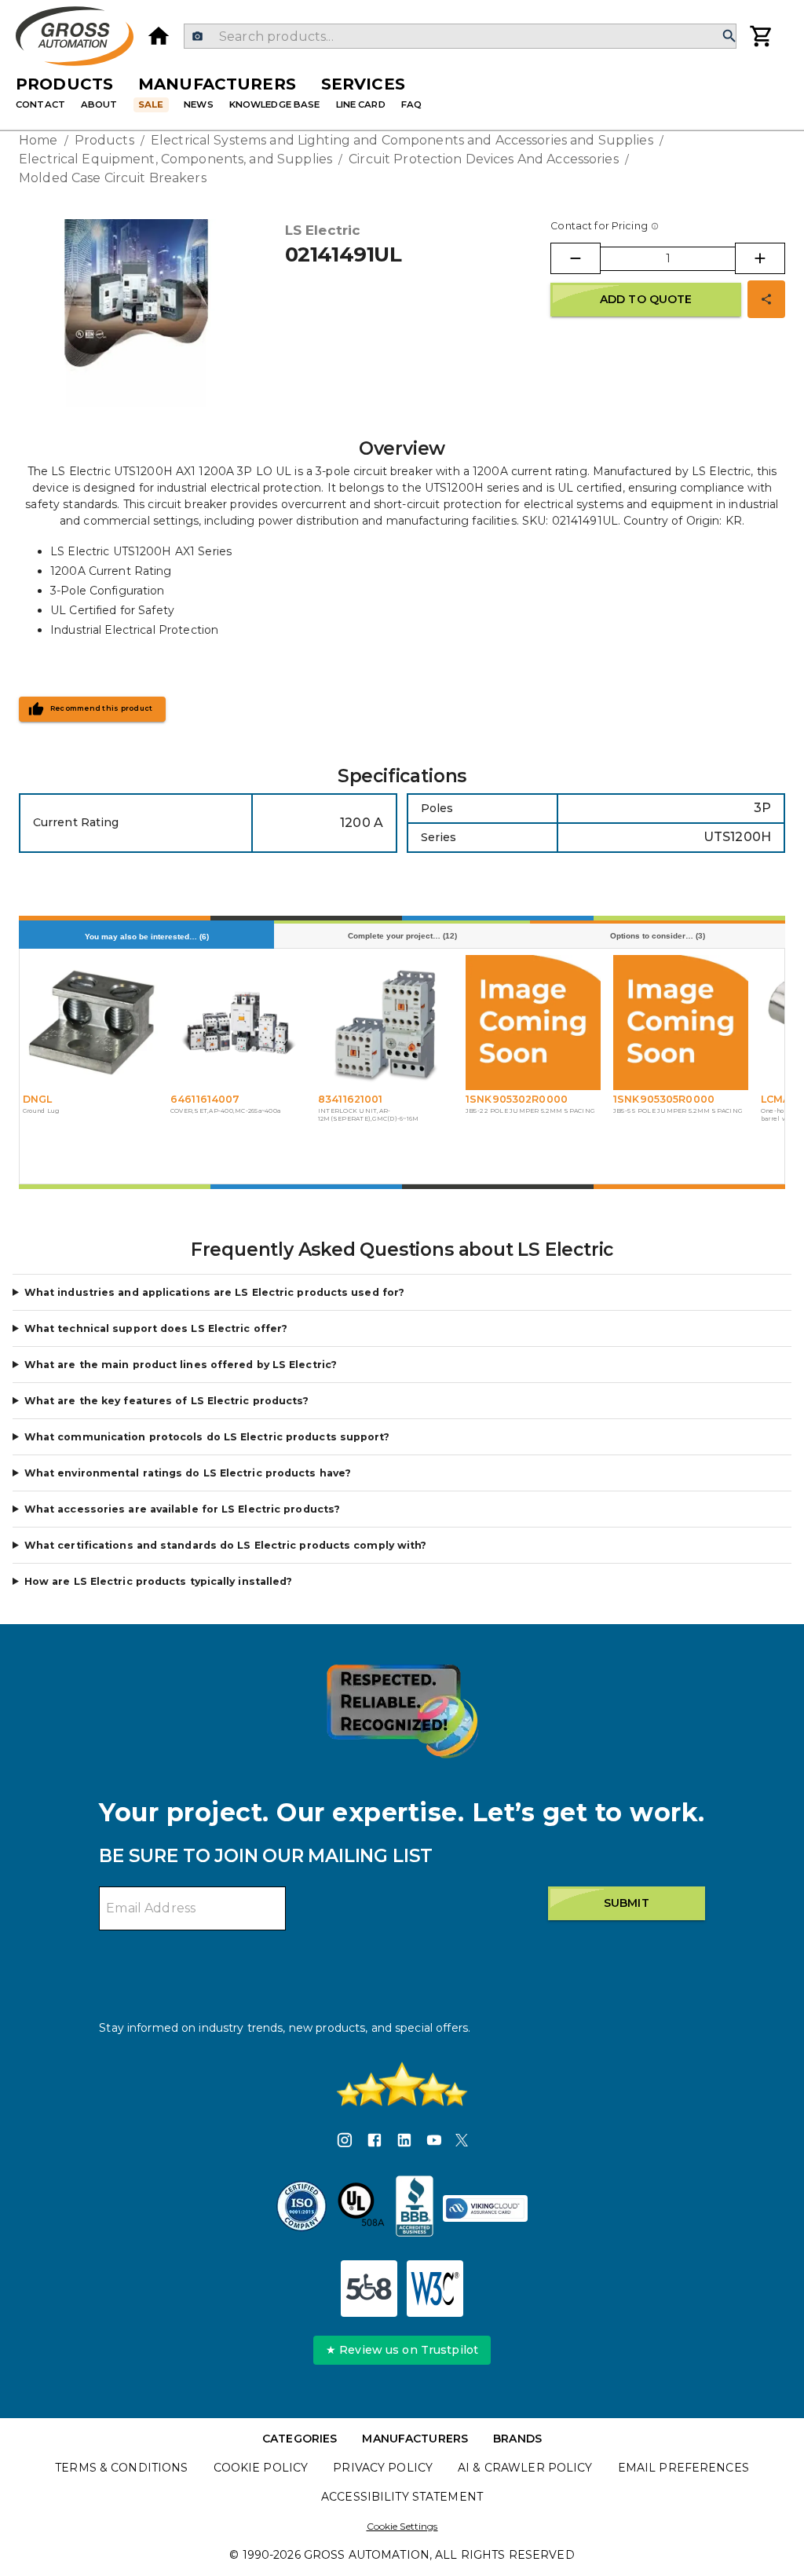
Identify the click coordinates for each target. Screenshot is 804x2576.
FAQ (411, 104)
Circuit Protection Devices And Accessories (484, 159)
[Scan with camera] (197, 37)
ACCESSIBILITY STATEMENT (402, 2497)
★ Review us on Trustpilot (402, 2350)
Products (64, 84)
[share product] (766, 299)
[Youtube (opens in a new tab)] (434, 2142)
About (99, 104)
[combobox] (460, 36)
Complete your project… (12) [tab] (402, 936)
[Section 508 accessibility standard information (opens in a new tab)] (369, 2289)
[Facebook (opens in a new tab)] (375, 2142)
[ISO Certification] (301, 2208)
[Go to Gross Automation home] (159, 36)
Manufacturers (217, 84)
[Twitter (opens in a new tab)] (462, 2142)
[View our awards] (402, 1711)
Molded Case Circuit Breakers (113, 178)
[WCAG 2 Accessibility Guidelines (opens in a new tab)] (435, 2289)
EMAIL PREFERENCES (683, 2468)
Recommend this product (102, 708)
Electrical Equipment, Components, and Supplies (175, 159)
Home (38, 140)
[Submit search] (729, 37)
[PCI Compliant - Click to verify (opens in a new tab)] (485, 2208)
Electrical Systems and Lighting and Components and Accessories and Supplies (402, 140)
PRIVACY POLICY (383, 2468)
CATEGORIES (300, 2439)
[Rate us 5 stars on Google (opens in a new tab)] (402, 2084)
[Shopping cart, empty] (762, 36)
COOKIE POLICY (261, 2468)
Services (363, 84)
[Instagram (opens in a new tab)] (345, 2142)
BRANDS (517, 2439)
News (199, 104)
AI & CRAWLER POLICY (525, 2468)
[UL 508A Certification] (361, 2208)
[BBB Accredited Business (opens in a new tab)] (415, 2208)
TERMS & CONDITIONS (121, 2468)
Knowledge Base (275, 104)
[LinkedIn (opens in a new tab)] (404, 2142)
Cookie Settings (402, 2526)
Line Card (361, 104)
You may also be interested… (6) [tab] (147, 937)
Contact (40, 104)
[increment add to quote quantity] (760, 258)
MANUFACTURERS (415, 2439)
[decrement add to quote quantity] (576, 258)
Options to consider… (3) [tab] (658, 936)
